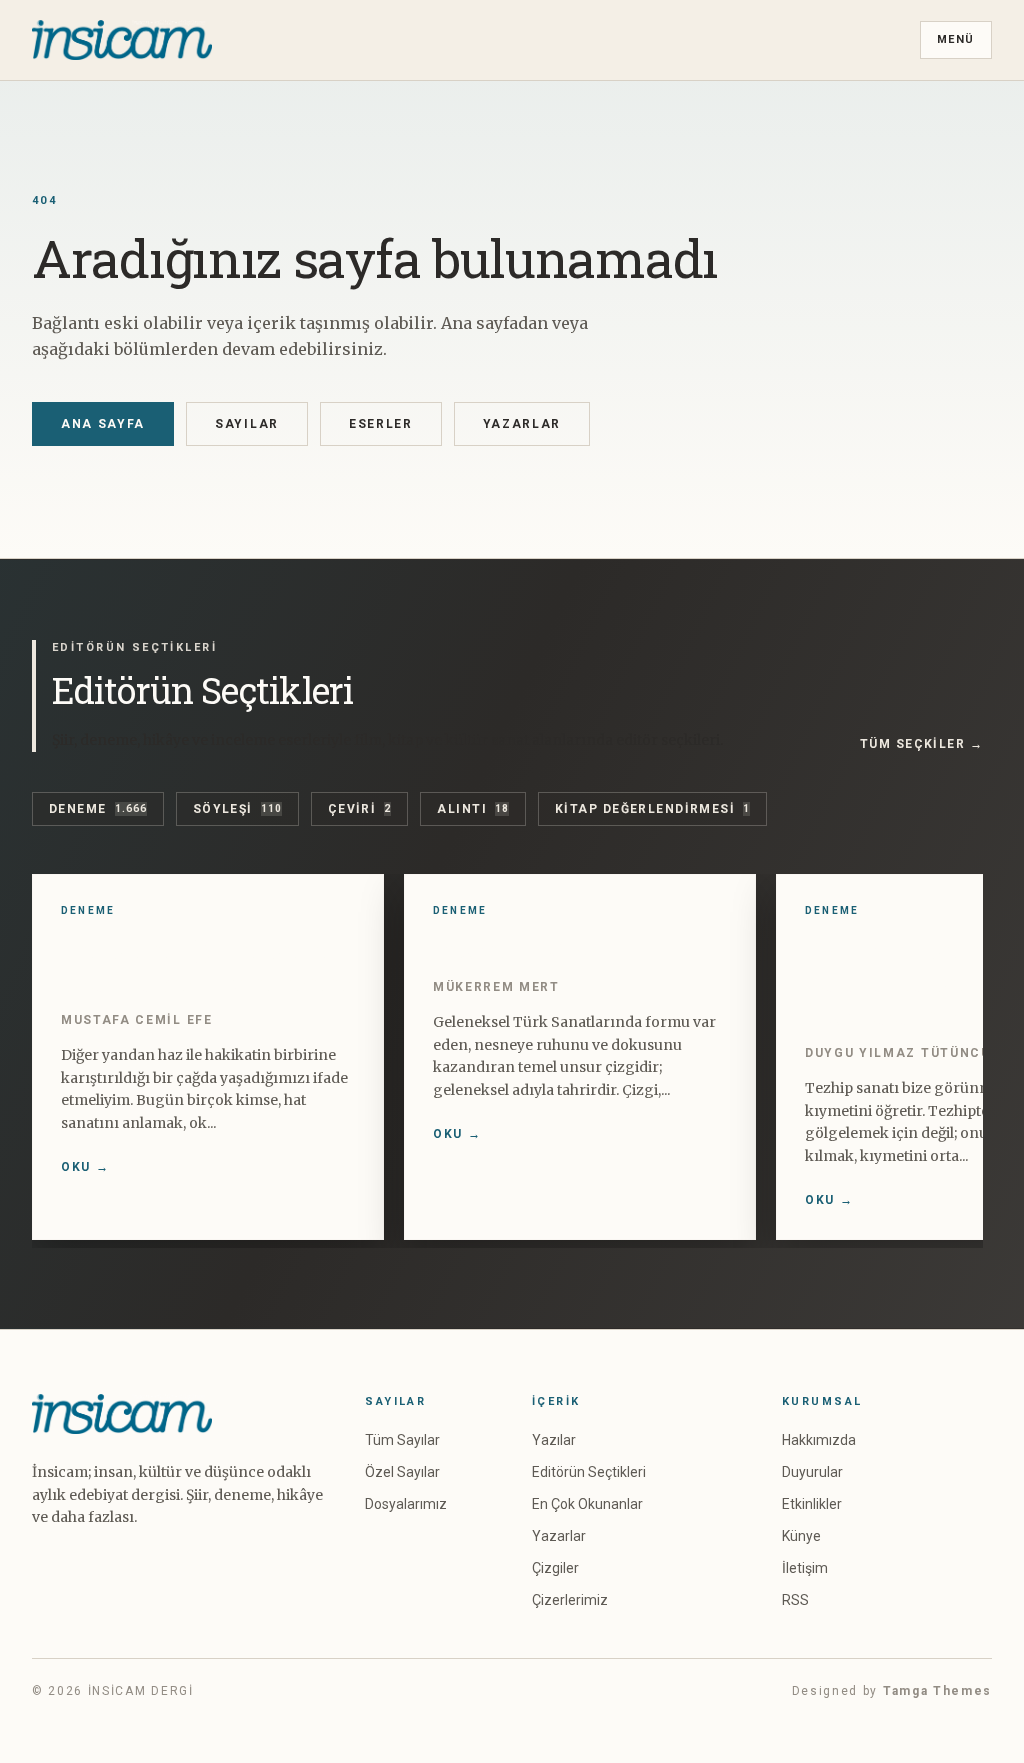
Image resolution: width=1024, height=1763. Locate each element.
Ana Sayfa (103, 424)
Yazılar (554, 1440)
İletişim (805, 1568)
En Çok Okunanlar (587, 1504)
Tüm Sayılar (402, 1440)
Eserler (381, 424)
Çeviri (360, 809)
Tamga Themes (937, 1691)
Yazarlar (522, 424)
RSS (795, 1600)
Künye (801, 1536)
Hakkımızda (819, 1440)
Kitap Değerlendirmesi (652, 809)
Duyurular (812, 1472)
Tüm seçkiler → (921, 744)
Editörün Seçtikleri (589, 1472)
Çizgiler (555, 1568)
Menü (956, 39)
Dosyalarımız (406, 1504)
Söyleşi (237, 809)
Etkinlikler (812, 1504)
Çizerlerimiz (570, 1600)
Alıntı (473, 809)
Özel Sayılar (402, 1472)
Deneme (98, 809)
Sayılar (247, 424)
